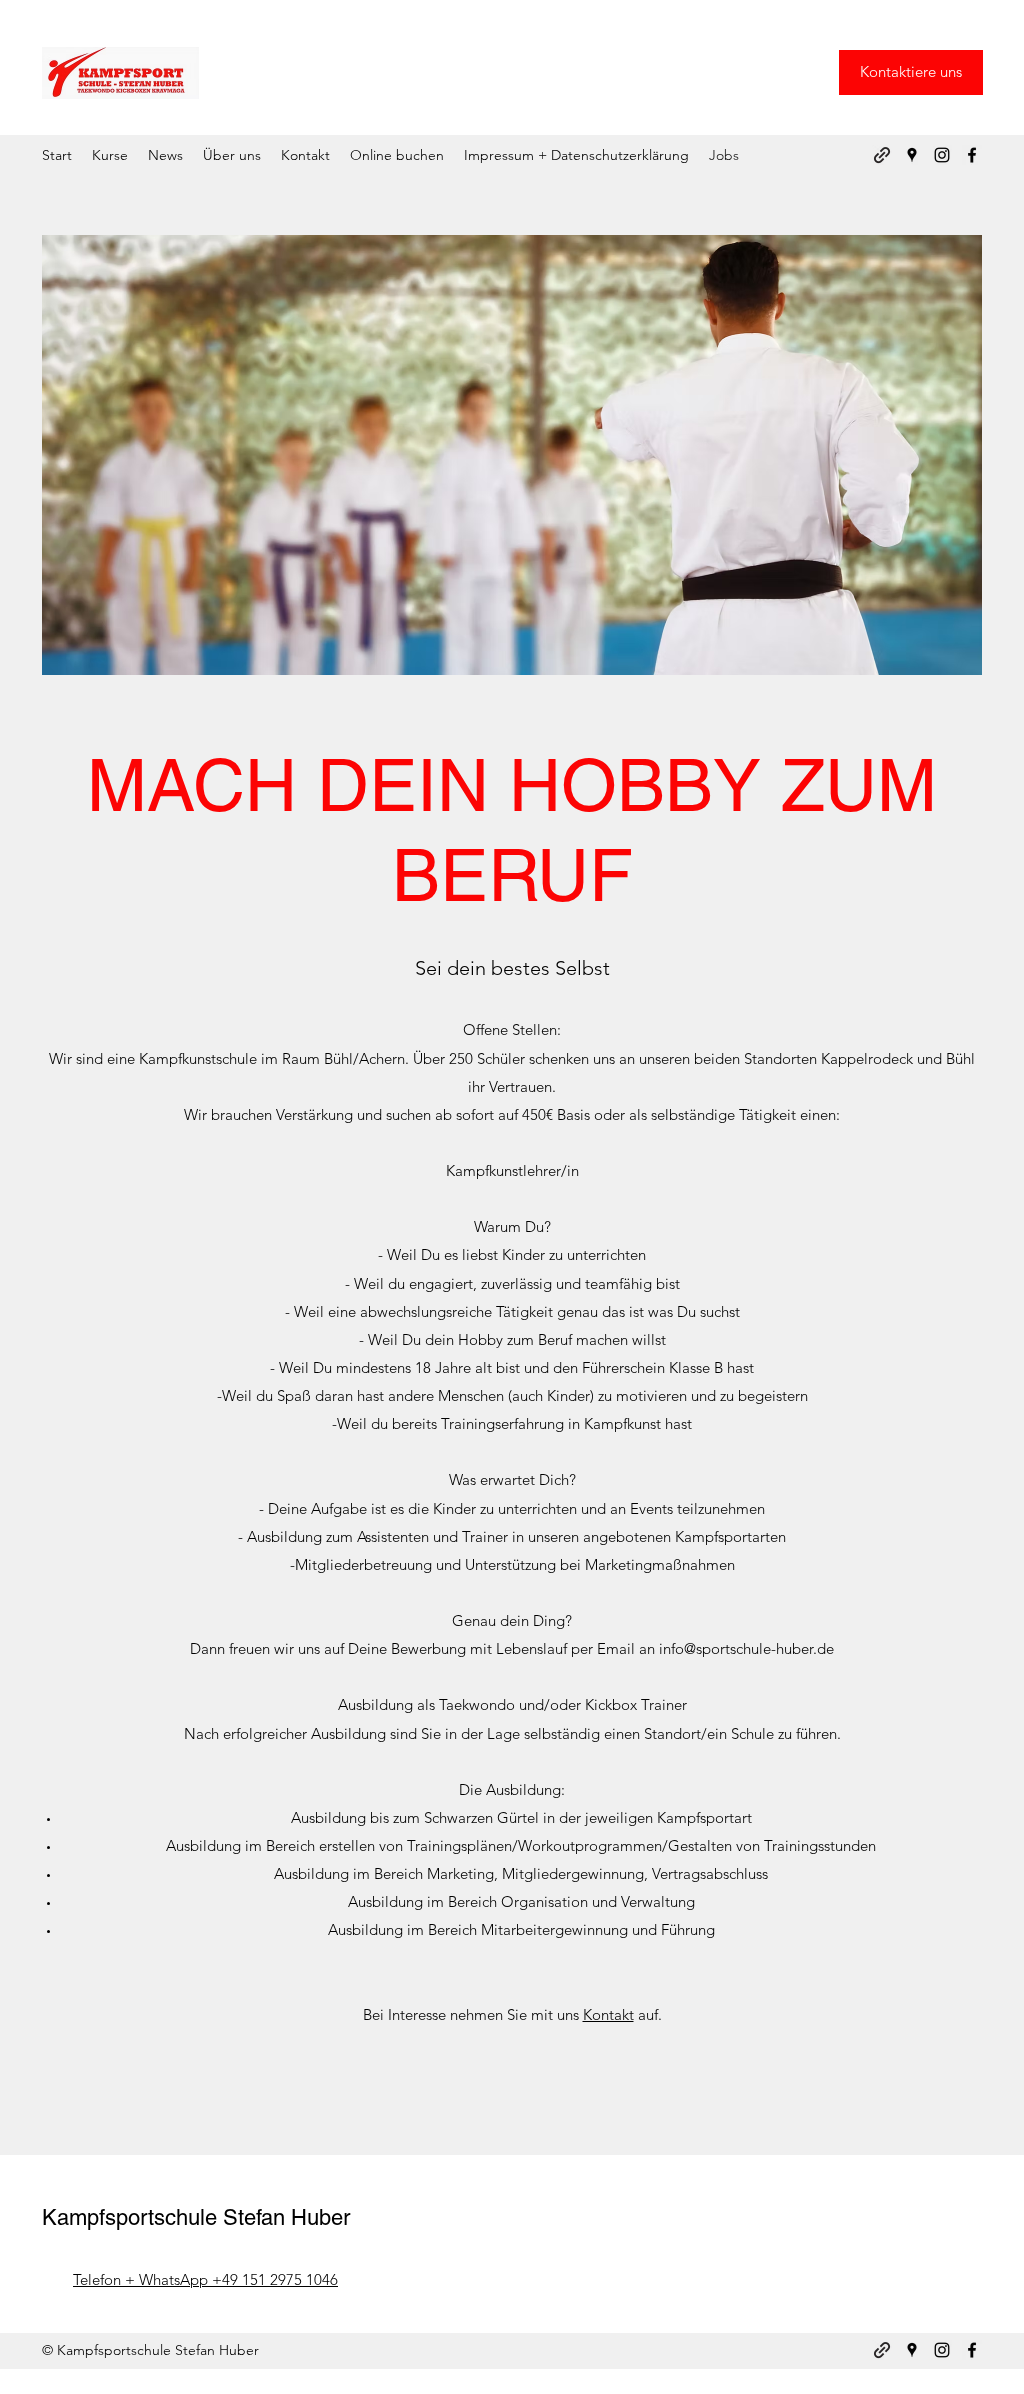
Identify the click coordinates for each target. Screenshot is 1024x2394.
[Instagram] (942, 155)
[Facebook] (972, 155)
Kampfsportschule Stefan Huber (196, 2217)
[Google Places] (912, 155)
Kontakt (608, 2014)
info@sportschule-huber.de (746, 1648)
